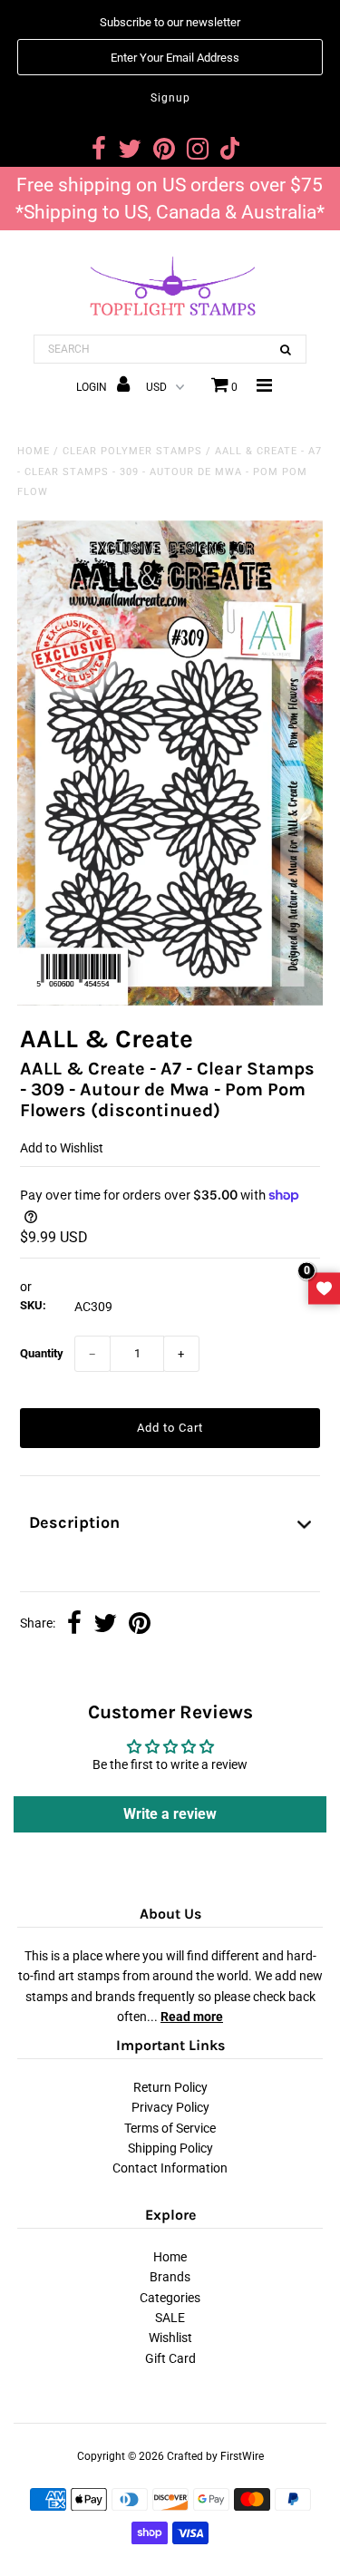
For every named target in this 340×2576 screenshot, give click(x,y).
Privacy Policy (170, 2107)
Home (34, 451)
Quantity (42, 1353)
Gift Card (170, 2358)
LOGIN (93, 387)
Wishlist (170, 2338)
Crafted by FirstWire (215, 2456)
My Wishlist (324, 1288)
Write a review (170, 1814)
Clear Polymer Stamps (132, 451)
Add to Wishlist (62, 1148)
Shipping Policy (170, 2148)
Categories (170, 2298)
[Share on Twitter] (105, 1625)
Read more (192, 2017)
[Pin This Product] (140, 1625)
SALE (170, 2318)
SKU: (33, 1305)
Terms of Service (170, 2128)
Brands (170, 2277)
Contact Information (170, 2168)
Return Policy (170, 2087)
